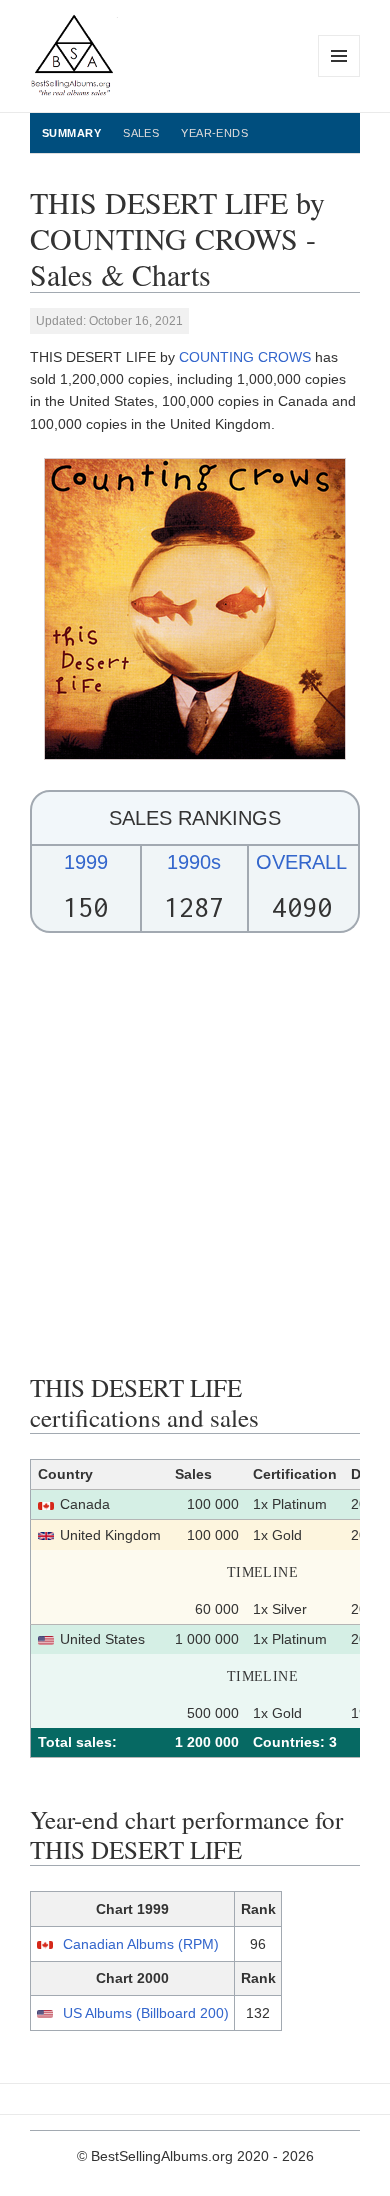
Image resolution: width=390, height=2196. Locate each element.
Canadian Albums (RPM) (141, 1944)
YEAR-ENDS (214, 133)
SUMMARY (71, 133)
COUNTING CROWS (245, 357)
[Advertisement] (195, 1153)
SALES (141, 133)
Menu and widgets (339, 76)
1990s (194, 862)
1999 (86, 862)
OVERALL (301, 862)
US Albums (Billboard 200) (146, 2013)
